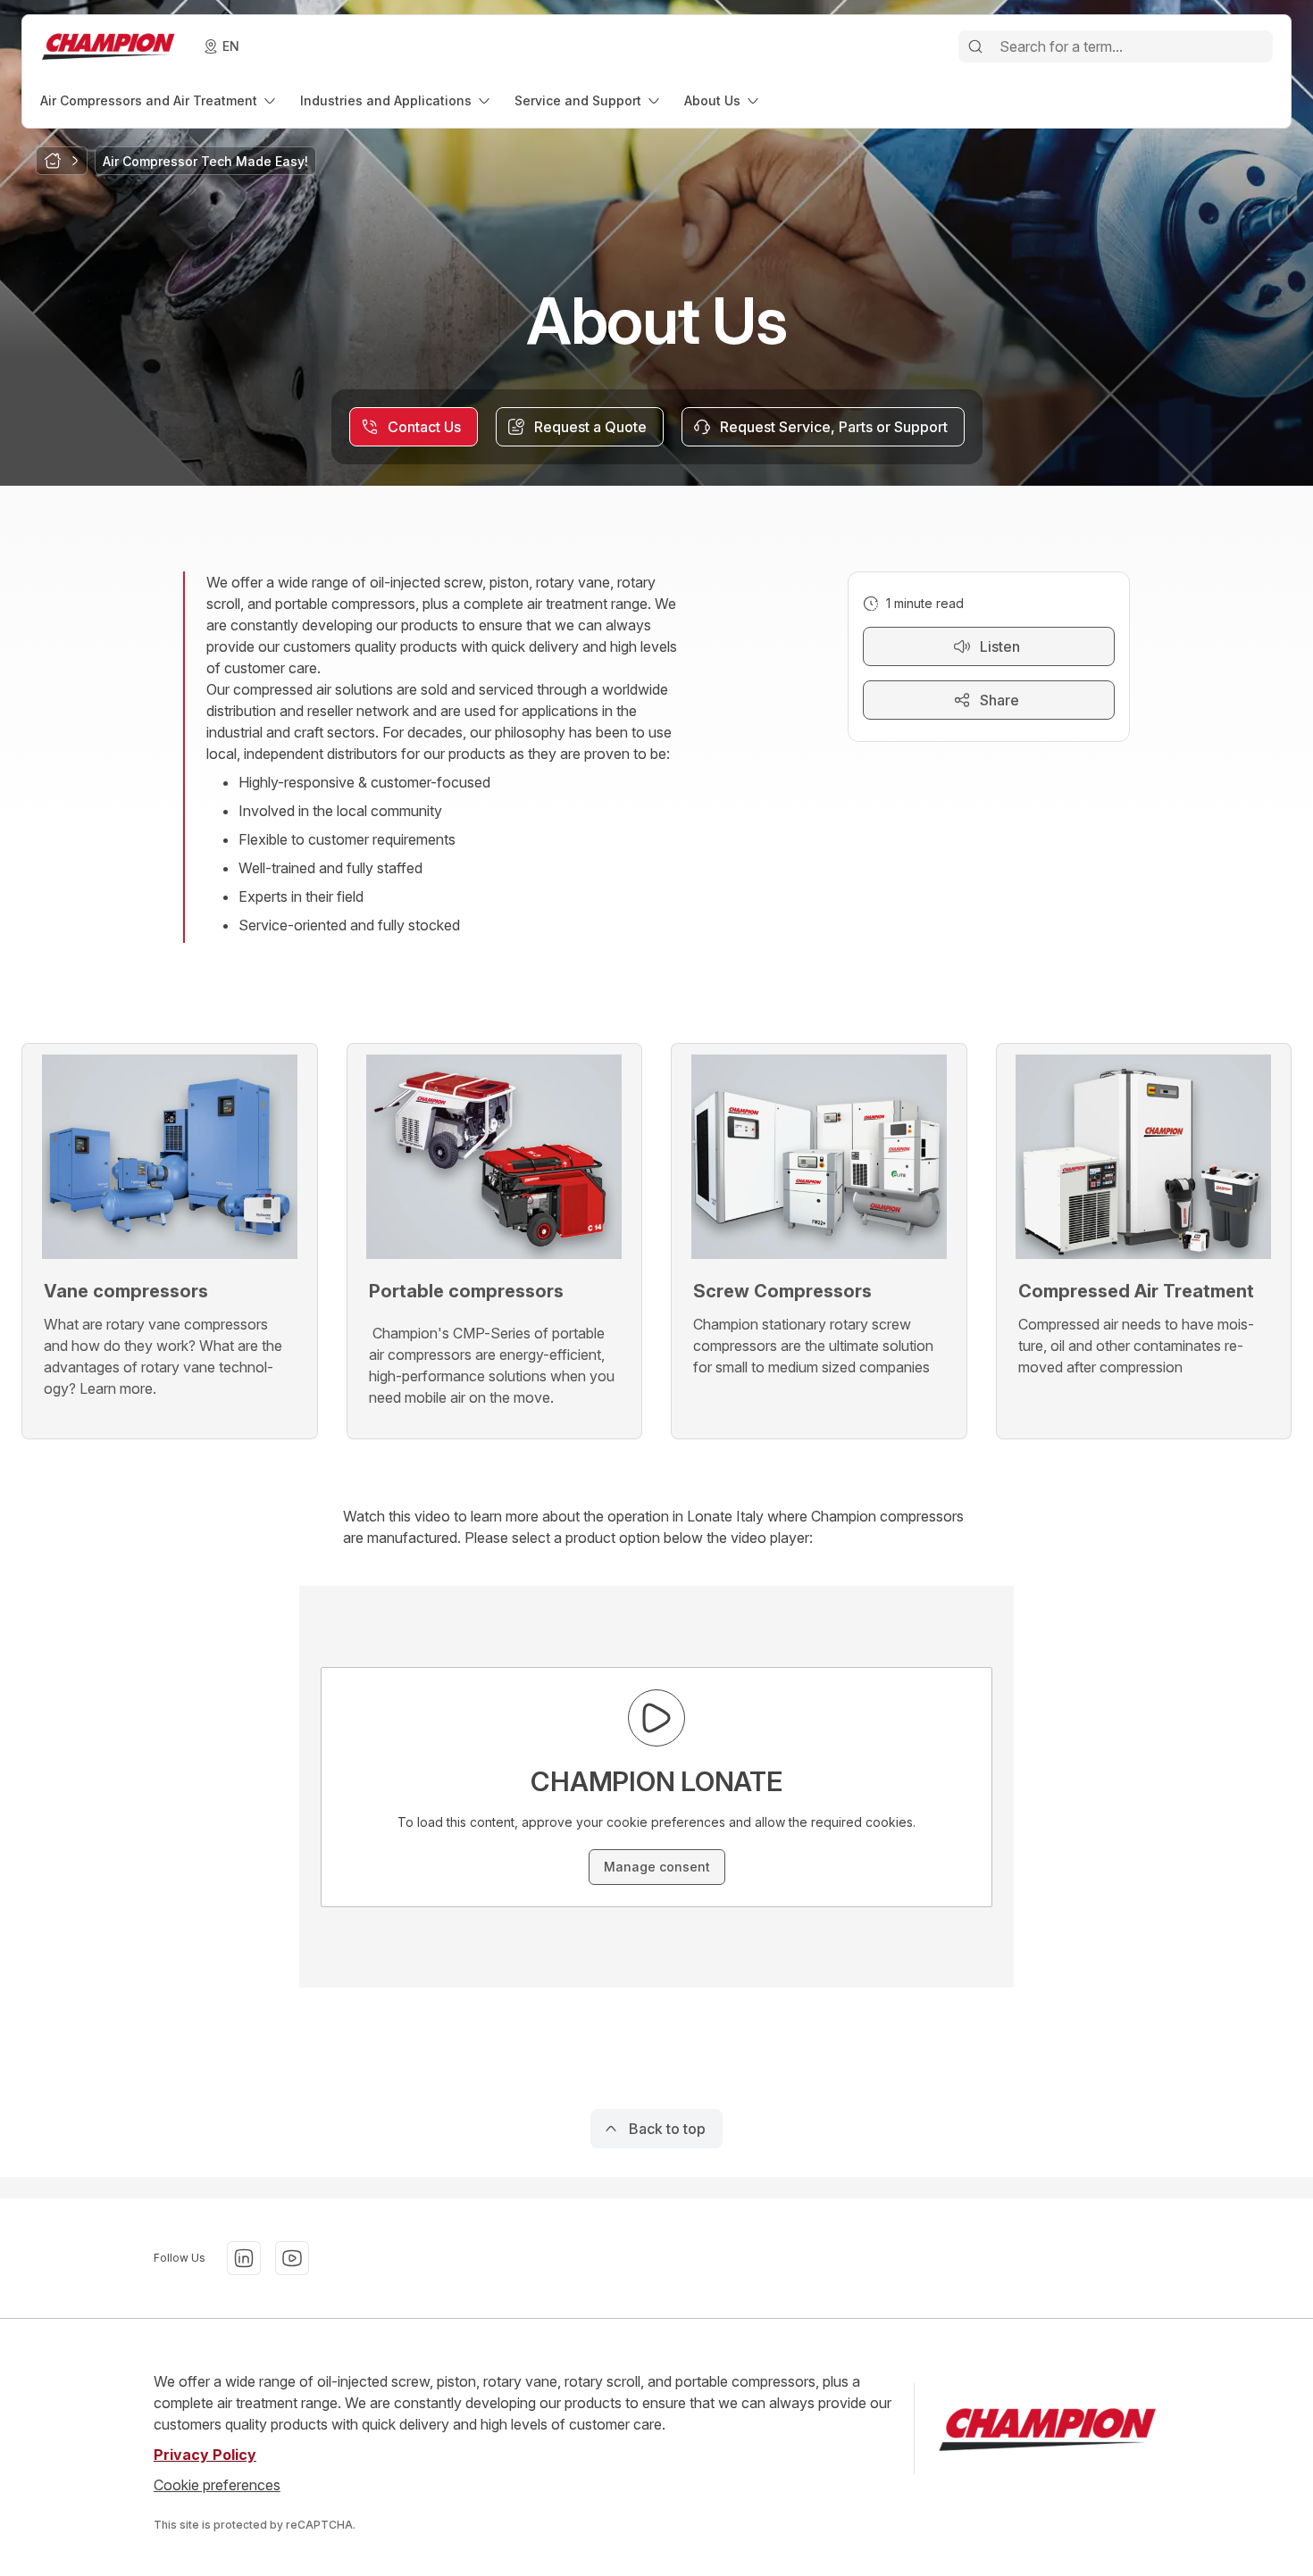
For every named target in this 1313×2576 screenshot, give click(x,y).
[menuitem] (159, 100)
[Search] (975, 46)
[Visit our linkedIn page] (244, 2258)
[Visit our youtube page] (292, 2258)
